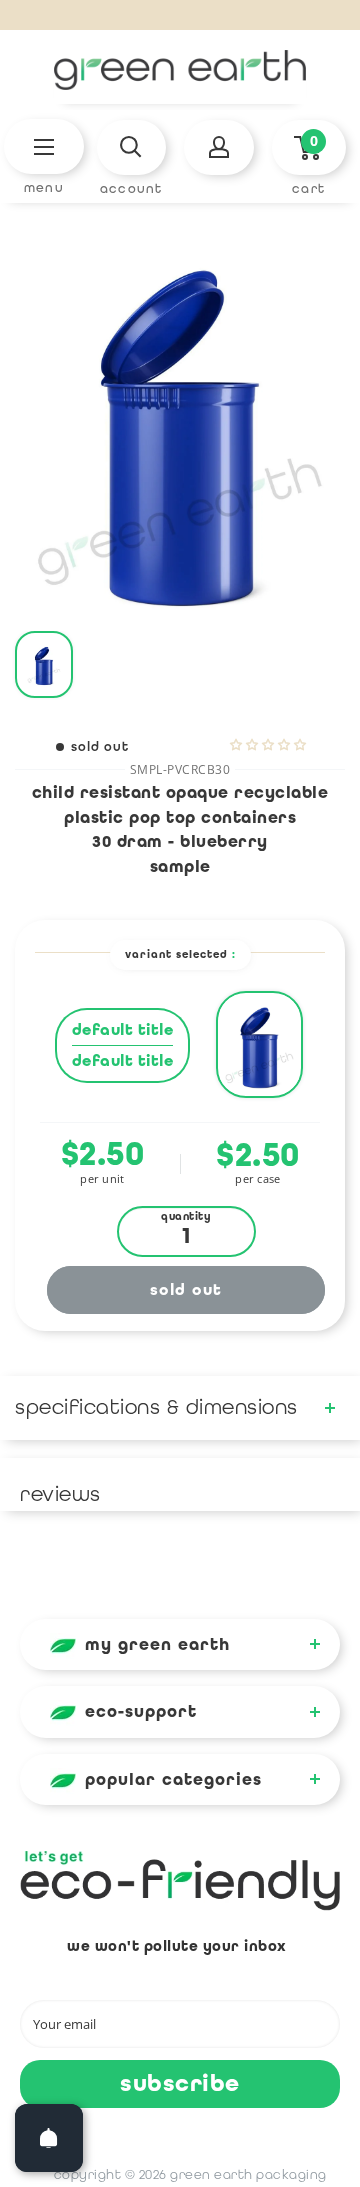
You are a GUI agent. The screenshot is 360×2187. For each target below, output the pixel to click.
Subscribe (180, 2083)
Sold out (186, 1289)
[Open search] (132, 147)
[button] (268, 744)
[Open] (49, 2138)
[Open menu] (44, 146)
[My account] (219, 147)
